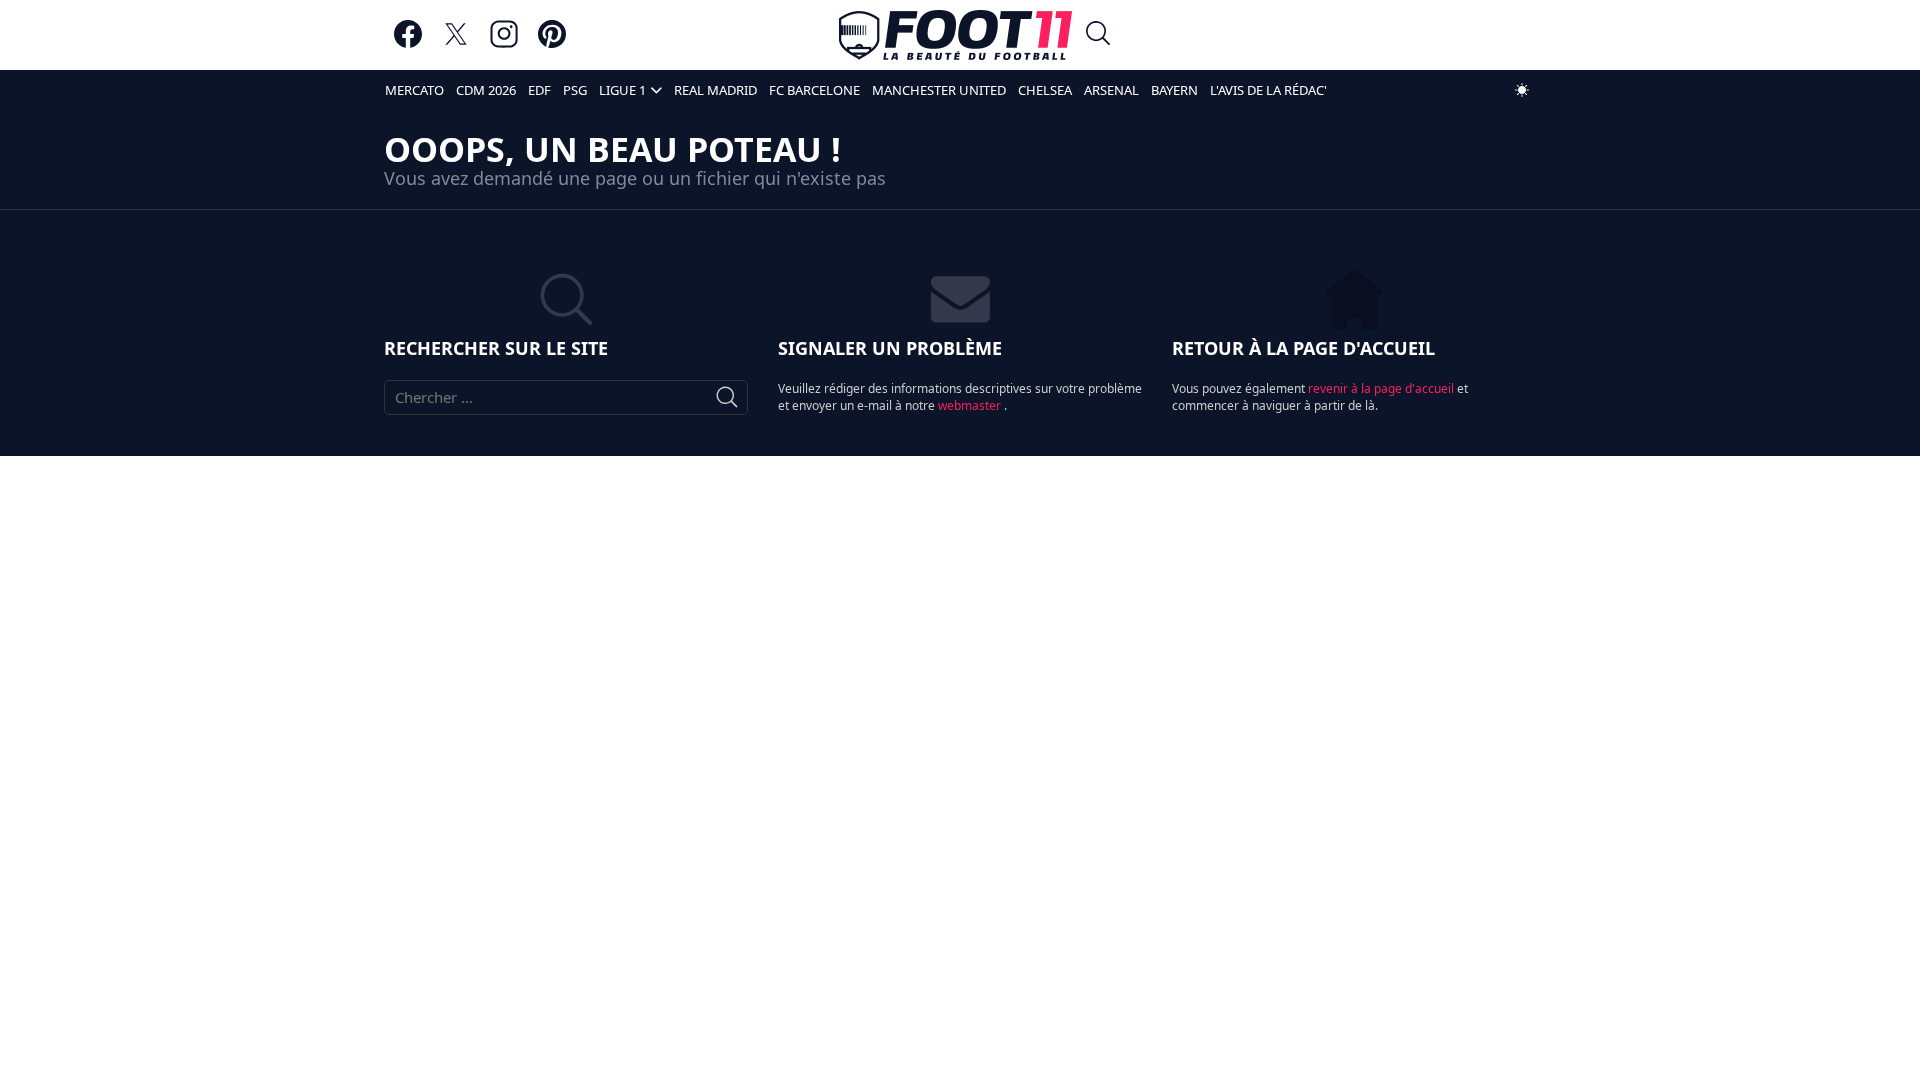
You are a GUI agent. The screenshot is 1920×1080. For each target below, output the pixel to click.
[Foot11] (955, 35)
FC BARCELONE (814, 90)
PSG (575, 90)
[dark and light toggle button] (1522, 90)
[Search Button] (1098, 35)
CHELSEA (1045, 90)
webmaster (971, 405)
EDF (539, 90)
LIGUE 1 (622, 90)
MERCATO (414, 90)
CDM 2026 (486, 90)
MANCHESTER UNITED (939, 90)
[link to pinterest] (552, 43)
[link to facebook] (408, 43)
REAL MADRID (715, 90)
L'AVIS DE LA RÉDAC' (1268, 90)
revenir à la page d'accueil (1382, 388)
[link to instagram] (504, 43)
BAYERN (1174, 90)
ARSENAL (1111, 90)
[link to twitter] (456, 43)
